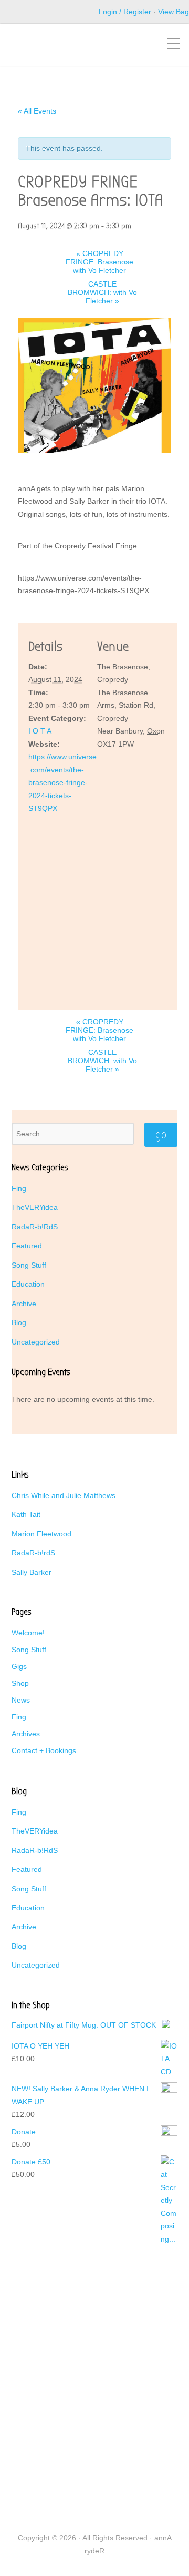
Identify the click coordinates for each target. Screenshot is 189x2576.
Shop (20, 1683)
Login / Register (125, 12)
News (21, 1700)
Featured (27, 1246)
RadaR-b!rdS (33, 1553)
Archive (24, 1304)
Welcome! (28, 1633)
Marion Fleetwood (41, 1534)
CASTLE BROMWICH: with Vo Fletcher (102, 292)
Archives (26, 1734)
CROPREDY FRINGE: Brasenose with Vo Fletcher (99, 262)
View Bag (174, 12)
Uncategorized (36, 1342)
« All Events (37, 111)
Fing (19, 1188)
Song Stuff (29, 1265)
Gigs (19, 1666)
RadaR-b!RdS (35, 1227)
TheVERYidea (35, 1207)
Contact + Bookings (44, 1750)
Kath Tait (26, 1514)
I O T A (40, 731)
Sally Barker (31, 1572)
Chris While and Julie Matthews (64, 1495)
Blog (19, 1322)
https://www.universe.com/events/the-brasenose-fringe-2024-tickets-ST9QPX (62, 782)
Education (28, 1284)
